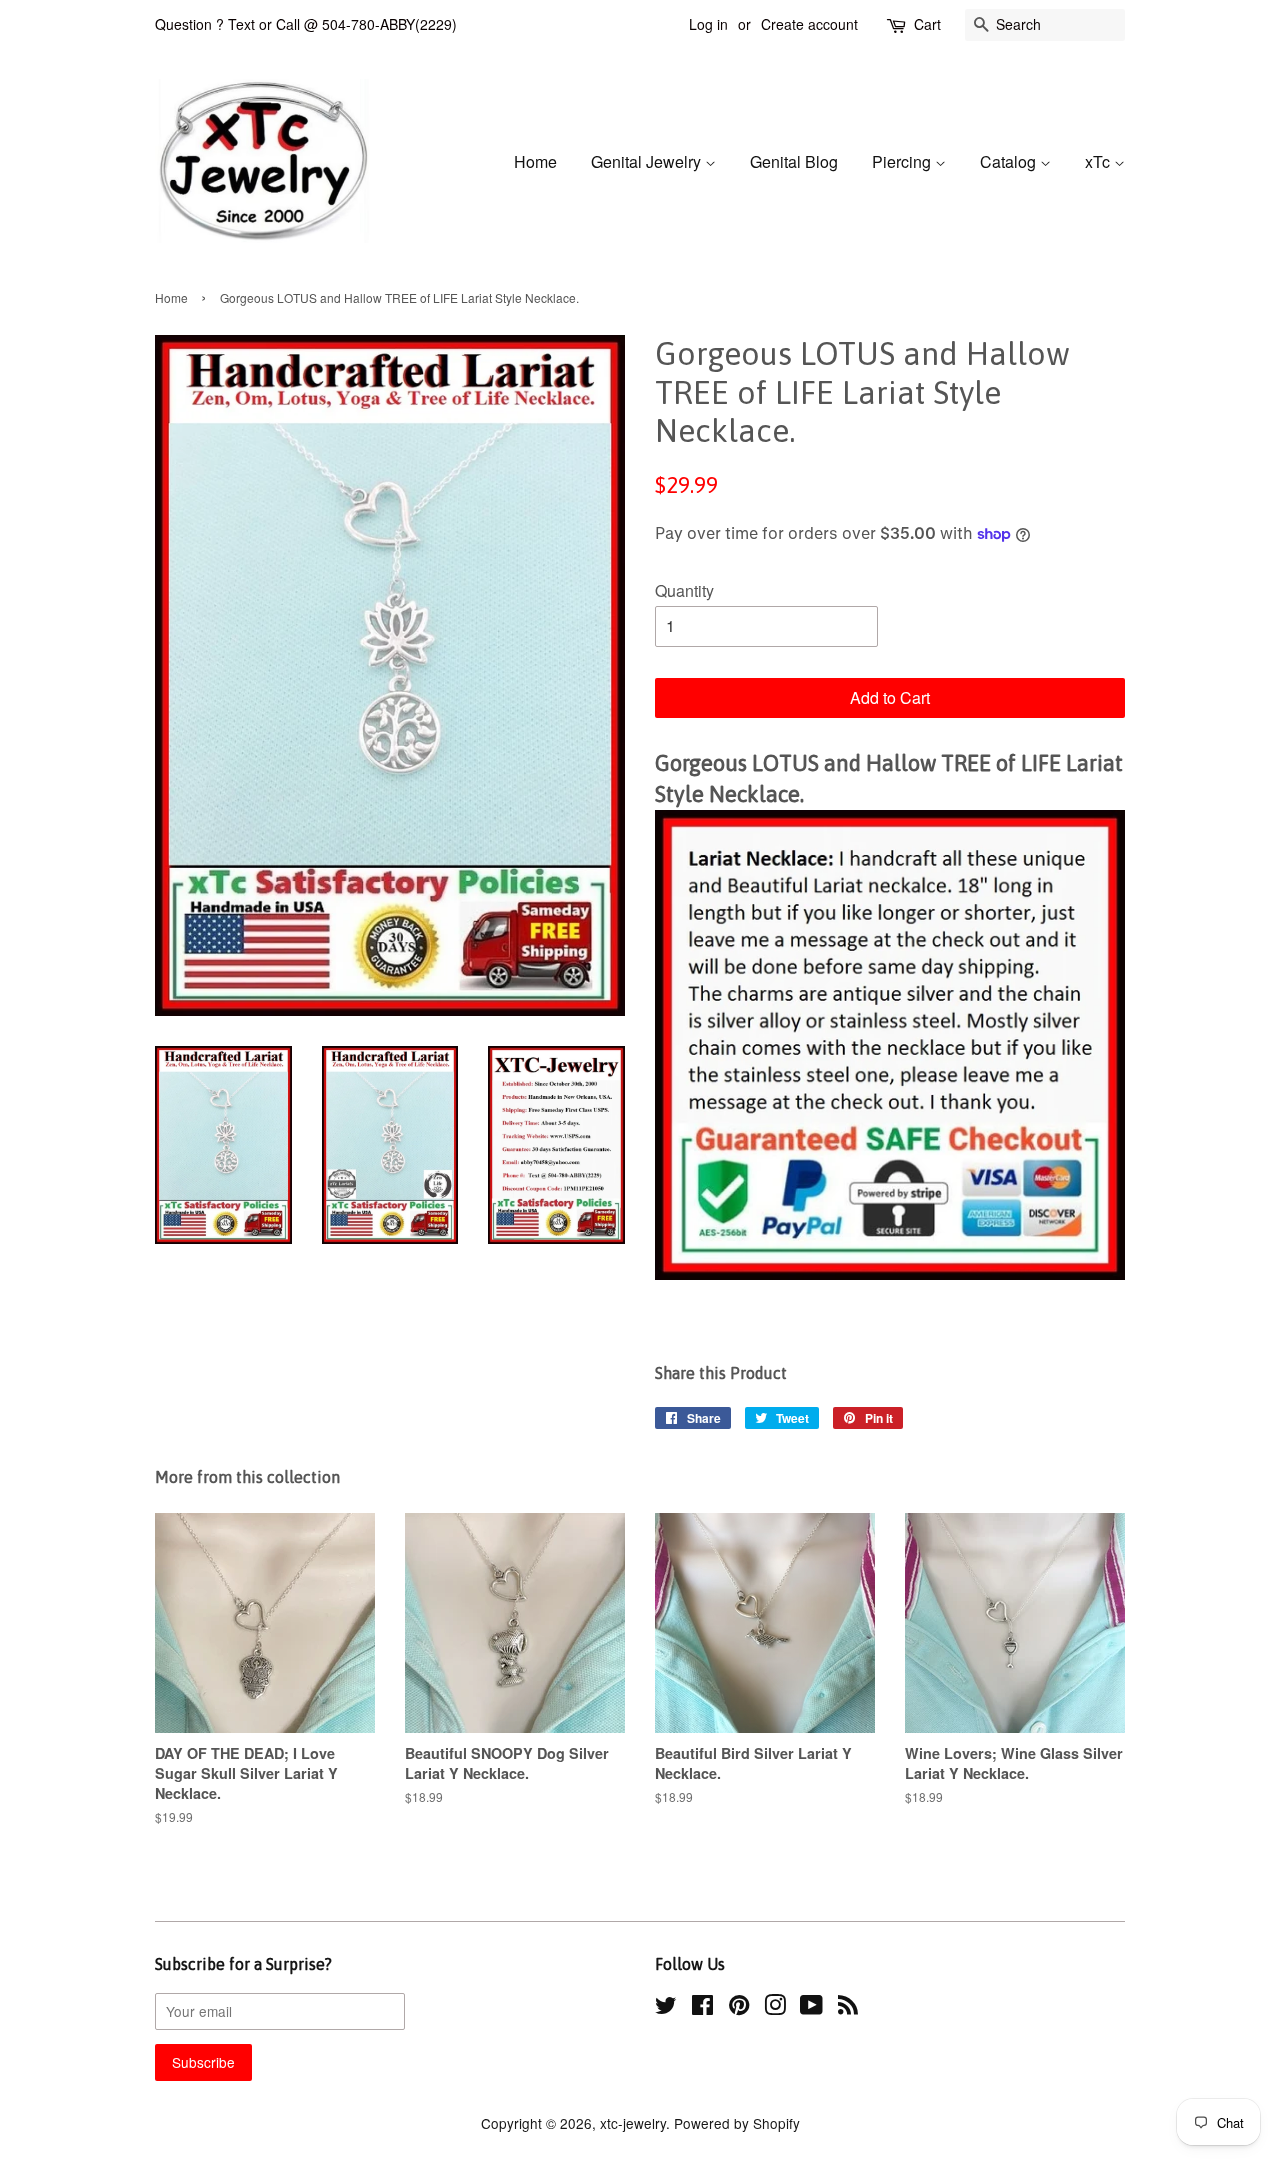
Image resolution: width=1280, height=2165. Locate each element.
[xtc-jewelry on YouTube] (811, 2008)
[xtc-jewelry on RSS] (848, 2008)
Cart (927, 24)
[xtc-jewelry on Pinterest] (739, 2008)
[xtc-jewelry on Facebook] (702, 2008)
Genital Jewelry (648, 161)
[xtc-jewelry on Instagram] (775, 2008)
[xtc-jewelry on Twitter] (666, 2008)
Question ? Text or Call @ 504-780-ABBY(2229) (306, 24)
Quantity (684, 590)
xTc (1099, 161)
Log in (708, 24)
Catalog (1010, 161)
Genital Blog (794, 161)
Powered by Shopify (737, 2123)
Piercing (903, 161)
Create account (809, 24)
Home (535, 161)
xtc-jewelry (633, 2123)
